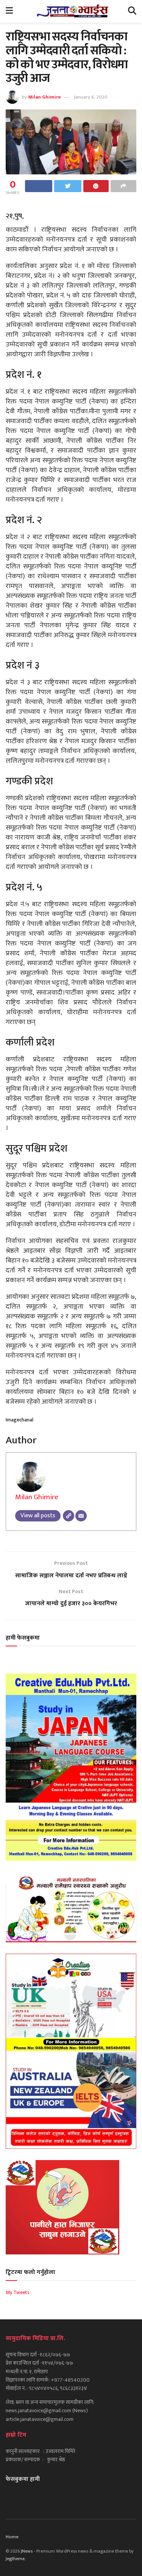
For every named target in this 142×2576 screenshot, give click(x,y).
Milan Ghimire (44, 97)
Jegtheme (15, 2559)
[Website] (69, 1516)
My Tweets (18, 2292)
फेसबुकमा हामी (23, 2479)
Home (12, 2537)
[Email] (81, 1516)
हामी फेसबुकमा (23, 1638)
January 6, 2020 (91, 97)
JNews (27, 2551)
